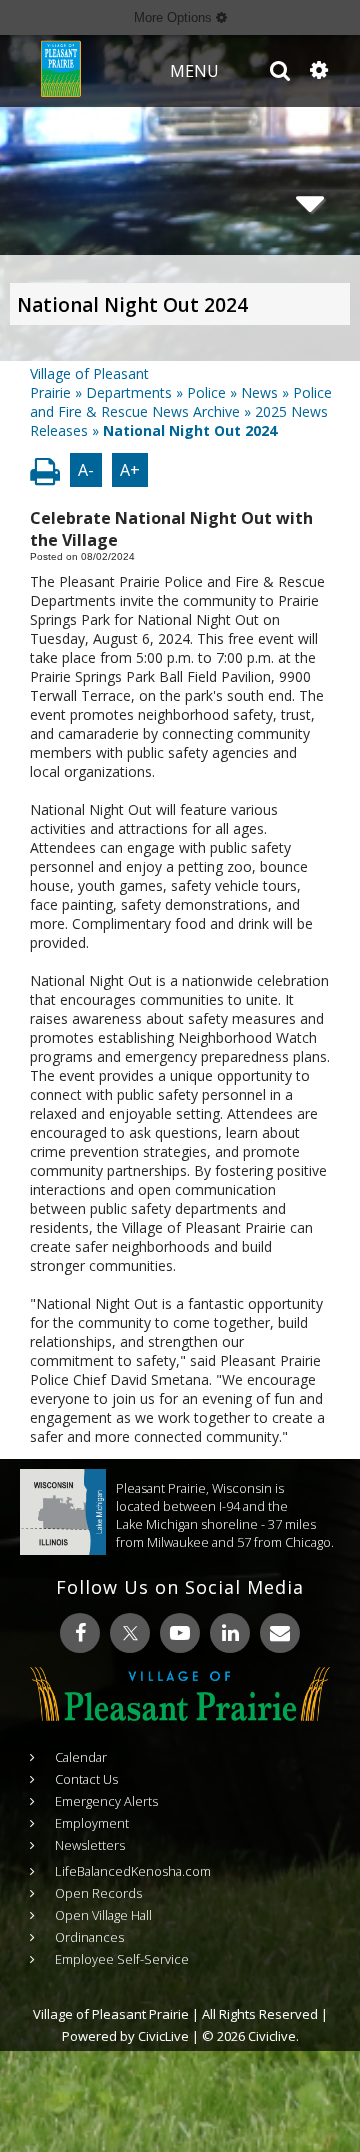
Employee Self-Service (122, 1959)
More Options (175, 17)
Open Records (98, 1893)
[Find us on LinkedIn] (230, 1633)
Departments (129, 392)
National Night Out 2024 (132, 305)
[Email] (280, 1633)
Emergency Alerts (106, 1801)
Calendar (81, 1757)
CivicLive (163, 2036)
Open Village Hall (103, 1915)
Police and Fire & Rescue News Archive (181, 402)
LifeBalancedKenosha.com (133, 1871)
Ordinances (89, 1937)
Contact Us (86, 1779)
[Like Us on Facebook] (80, 1633)
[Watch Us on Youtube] (180, 1633)
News (259, 392)
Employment (92, 1823)
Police (206, 392)
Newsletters (90, 1845)
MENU (194, 71)
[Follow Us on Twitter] (130, 1633)
